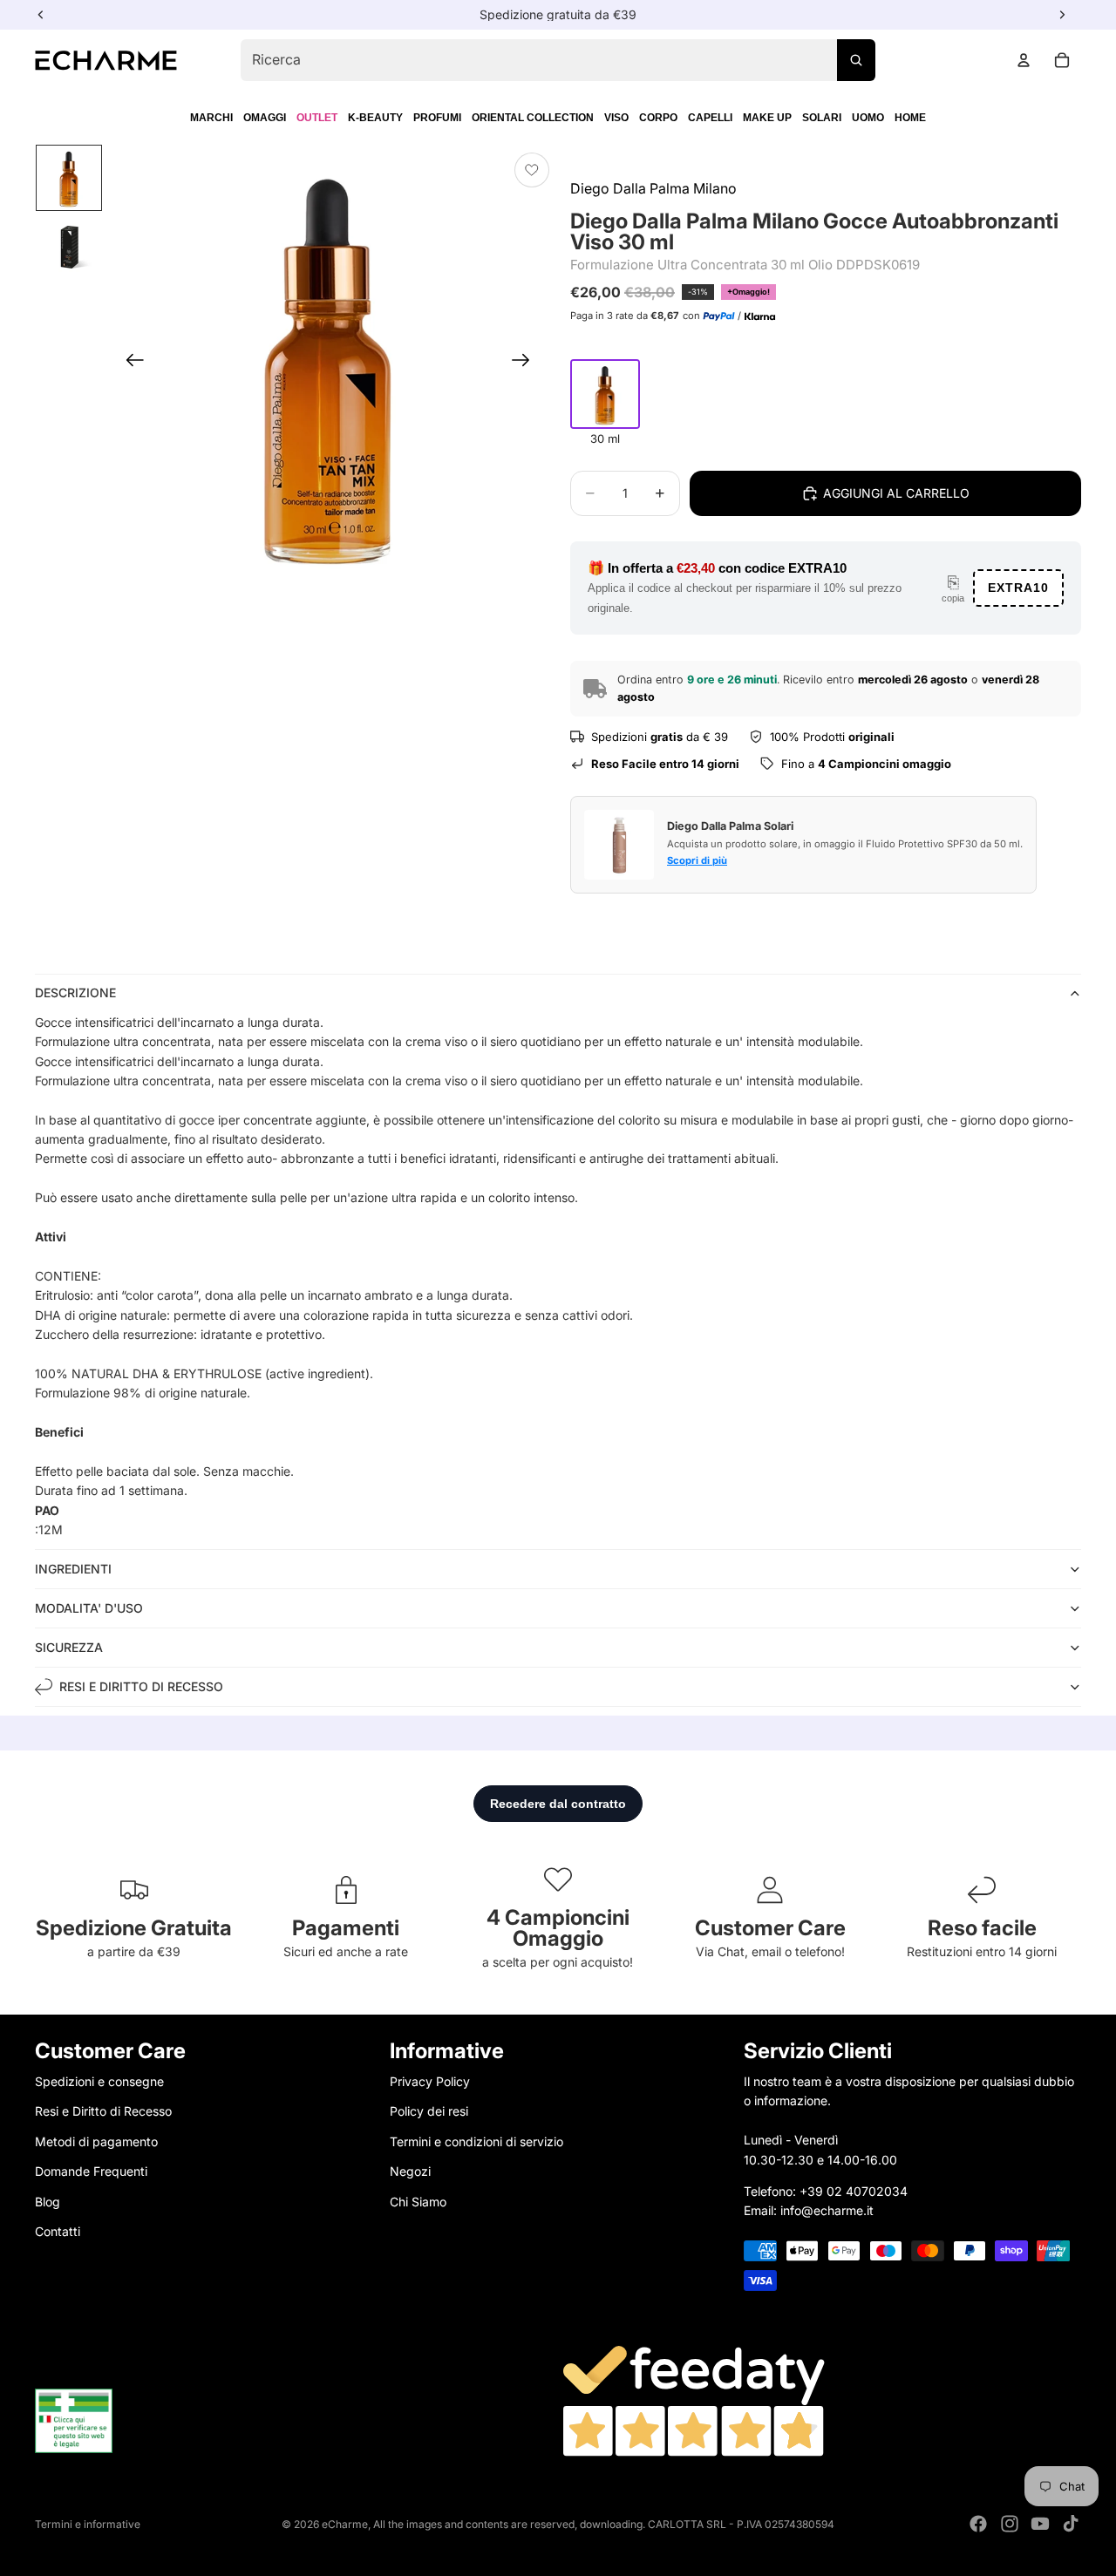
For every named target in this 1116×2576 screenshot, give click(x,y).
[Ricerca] (856, 60)
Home (910, 118)
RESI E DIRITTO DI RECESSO (141, 1686)
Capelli (710, 118)
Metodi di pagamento (96, 2141)
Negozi (410, 2171)
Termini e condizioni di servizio (476, 2141)
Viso (616, 118)
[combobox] (558, 60)
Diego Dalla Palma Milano (653, 188)
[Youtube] (1040, 2524)
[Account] (1024, 60)
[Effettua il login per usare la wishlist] (532, 170)
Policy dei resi (429, 2111)
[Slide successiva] (526, 363)
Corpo (658, 118)
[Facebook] (978, 2524)
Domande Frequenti (91, 2171)
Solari (822, 118)
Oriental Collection (533, 118)
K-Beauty (375, 118)
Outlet (317, 118)
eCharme (345, 2524)
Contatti (58, 2231)
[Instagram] (1010, 2524)
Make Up (767, 118)
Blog (48, 2201)
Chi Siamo (418, 2201)
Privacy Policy (430, 2081)
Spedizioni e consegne (99, 2081)
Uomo (868, 118)
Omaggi (265, 118)
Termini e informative (88, 2524)
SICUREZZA (69, 1647)
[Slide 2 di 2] (69, 248)
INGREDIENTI (73, 1569)
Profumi (437, 118)
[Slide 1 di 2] (69, 178)
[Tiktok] (1071, 2524)
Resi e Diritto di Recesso (103, 2111)
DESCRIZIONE (75, 992)
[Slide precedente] (129, 363)
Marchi (211, 118)
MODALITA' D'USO (89, 1608)
